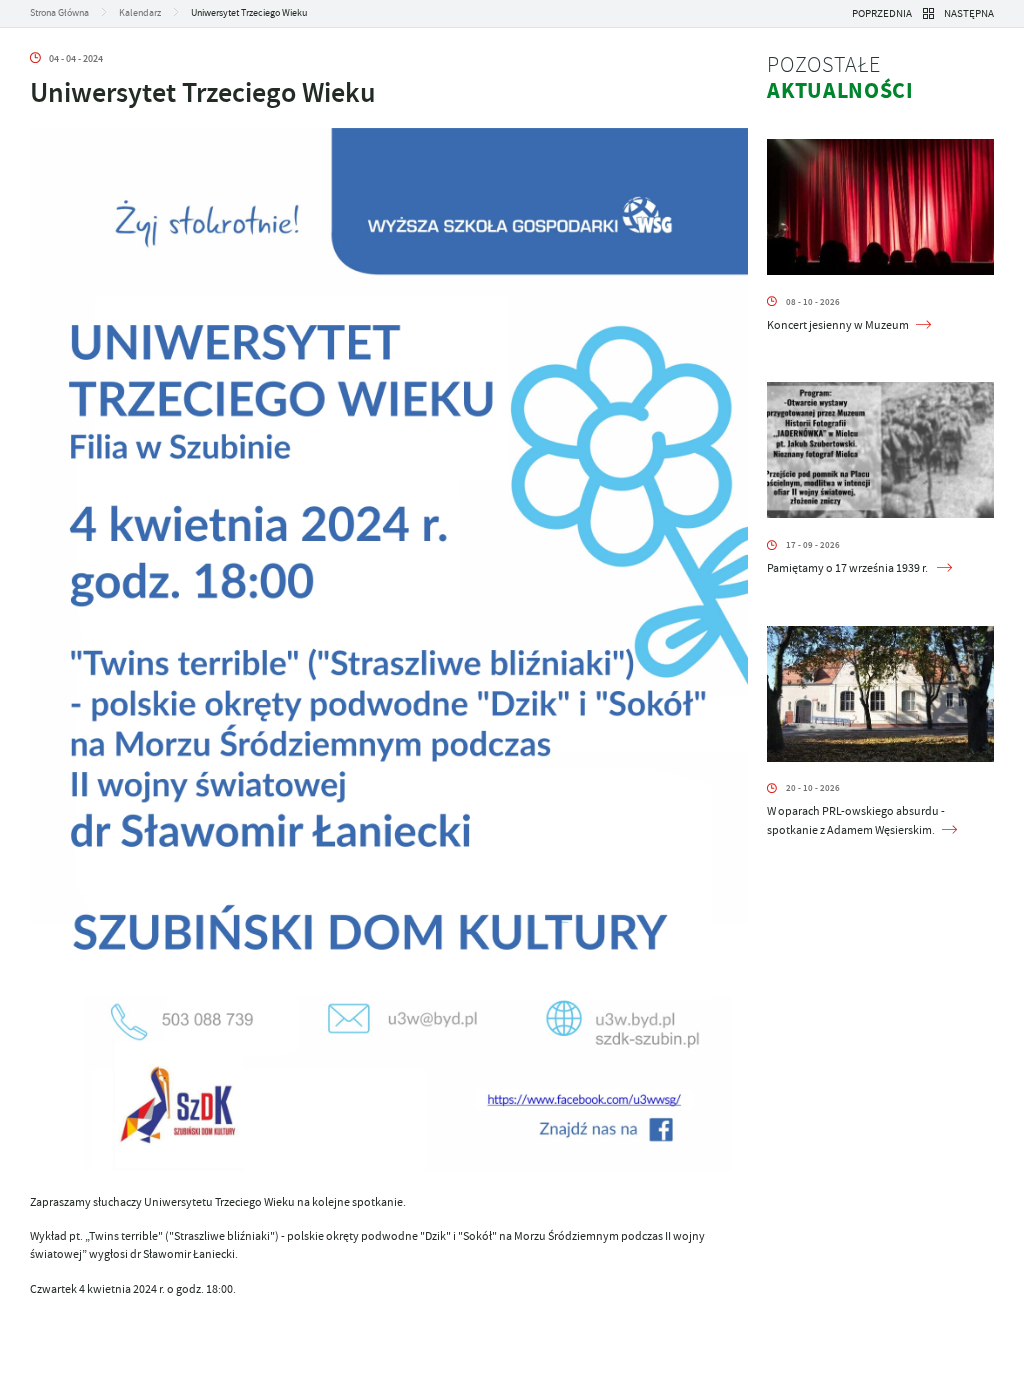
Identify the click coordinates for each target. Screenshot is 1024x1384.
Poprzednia (882, 13)
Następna (969, 13)
